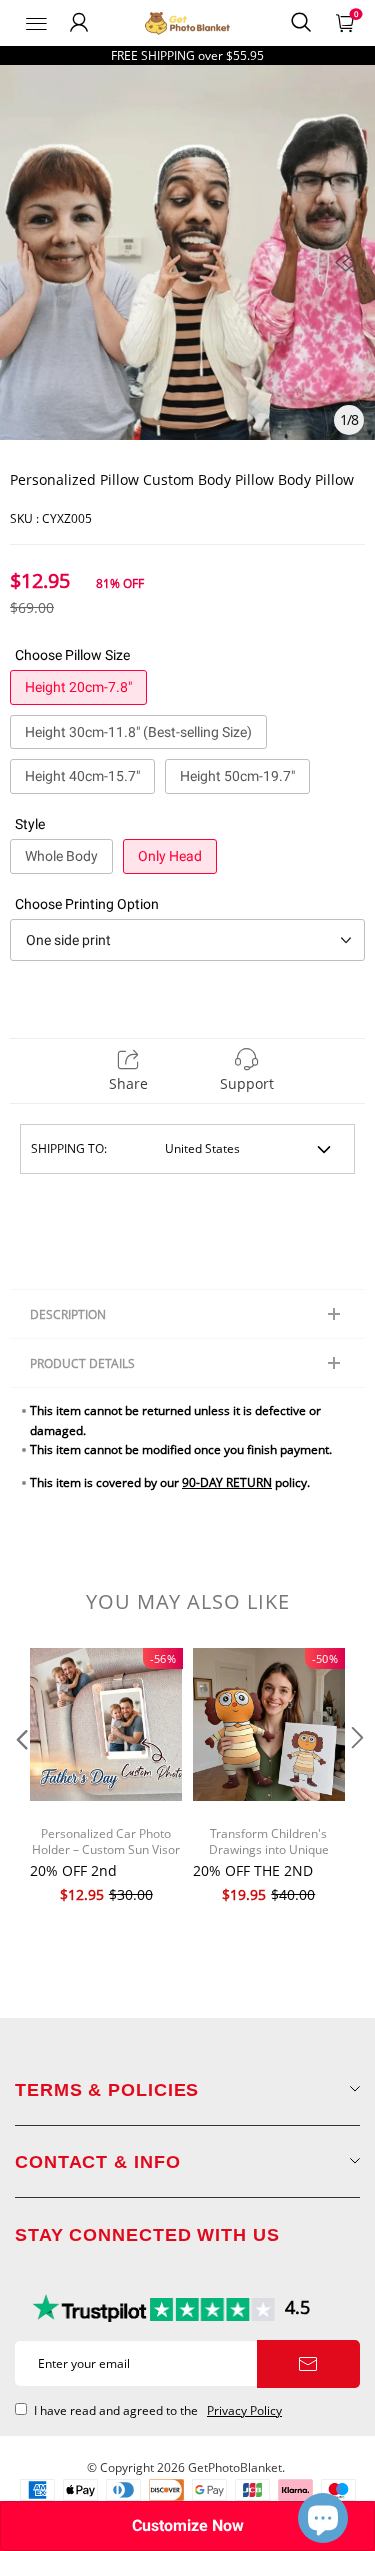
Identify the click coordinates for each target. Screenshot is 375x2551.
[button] (20, 1778)
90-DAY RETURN (227, 1482)
